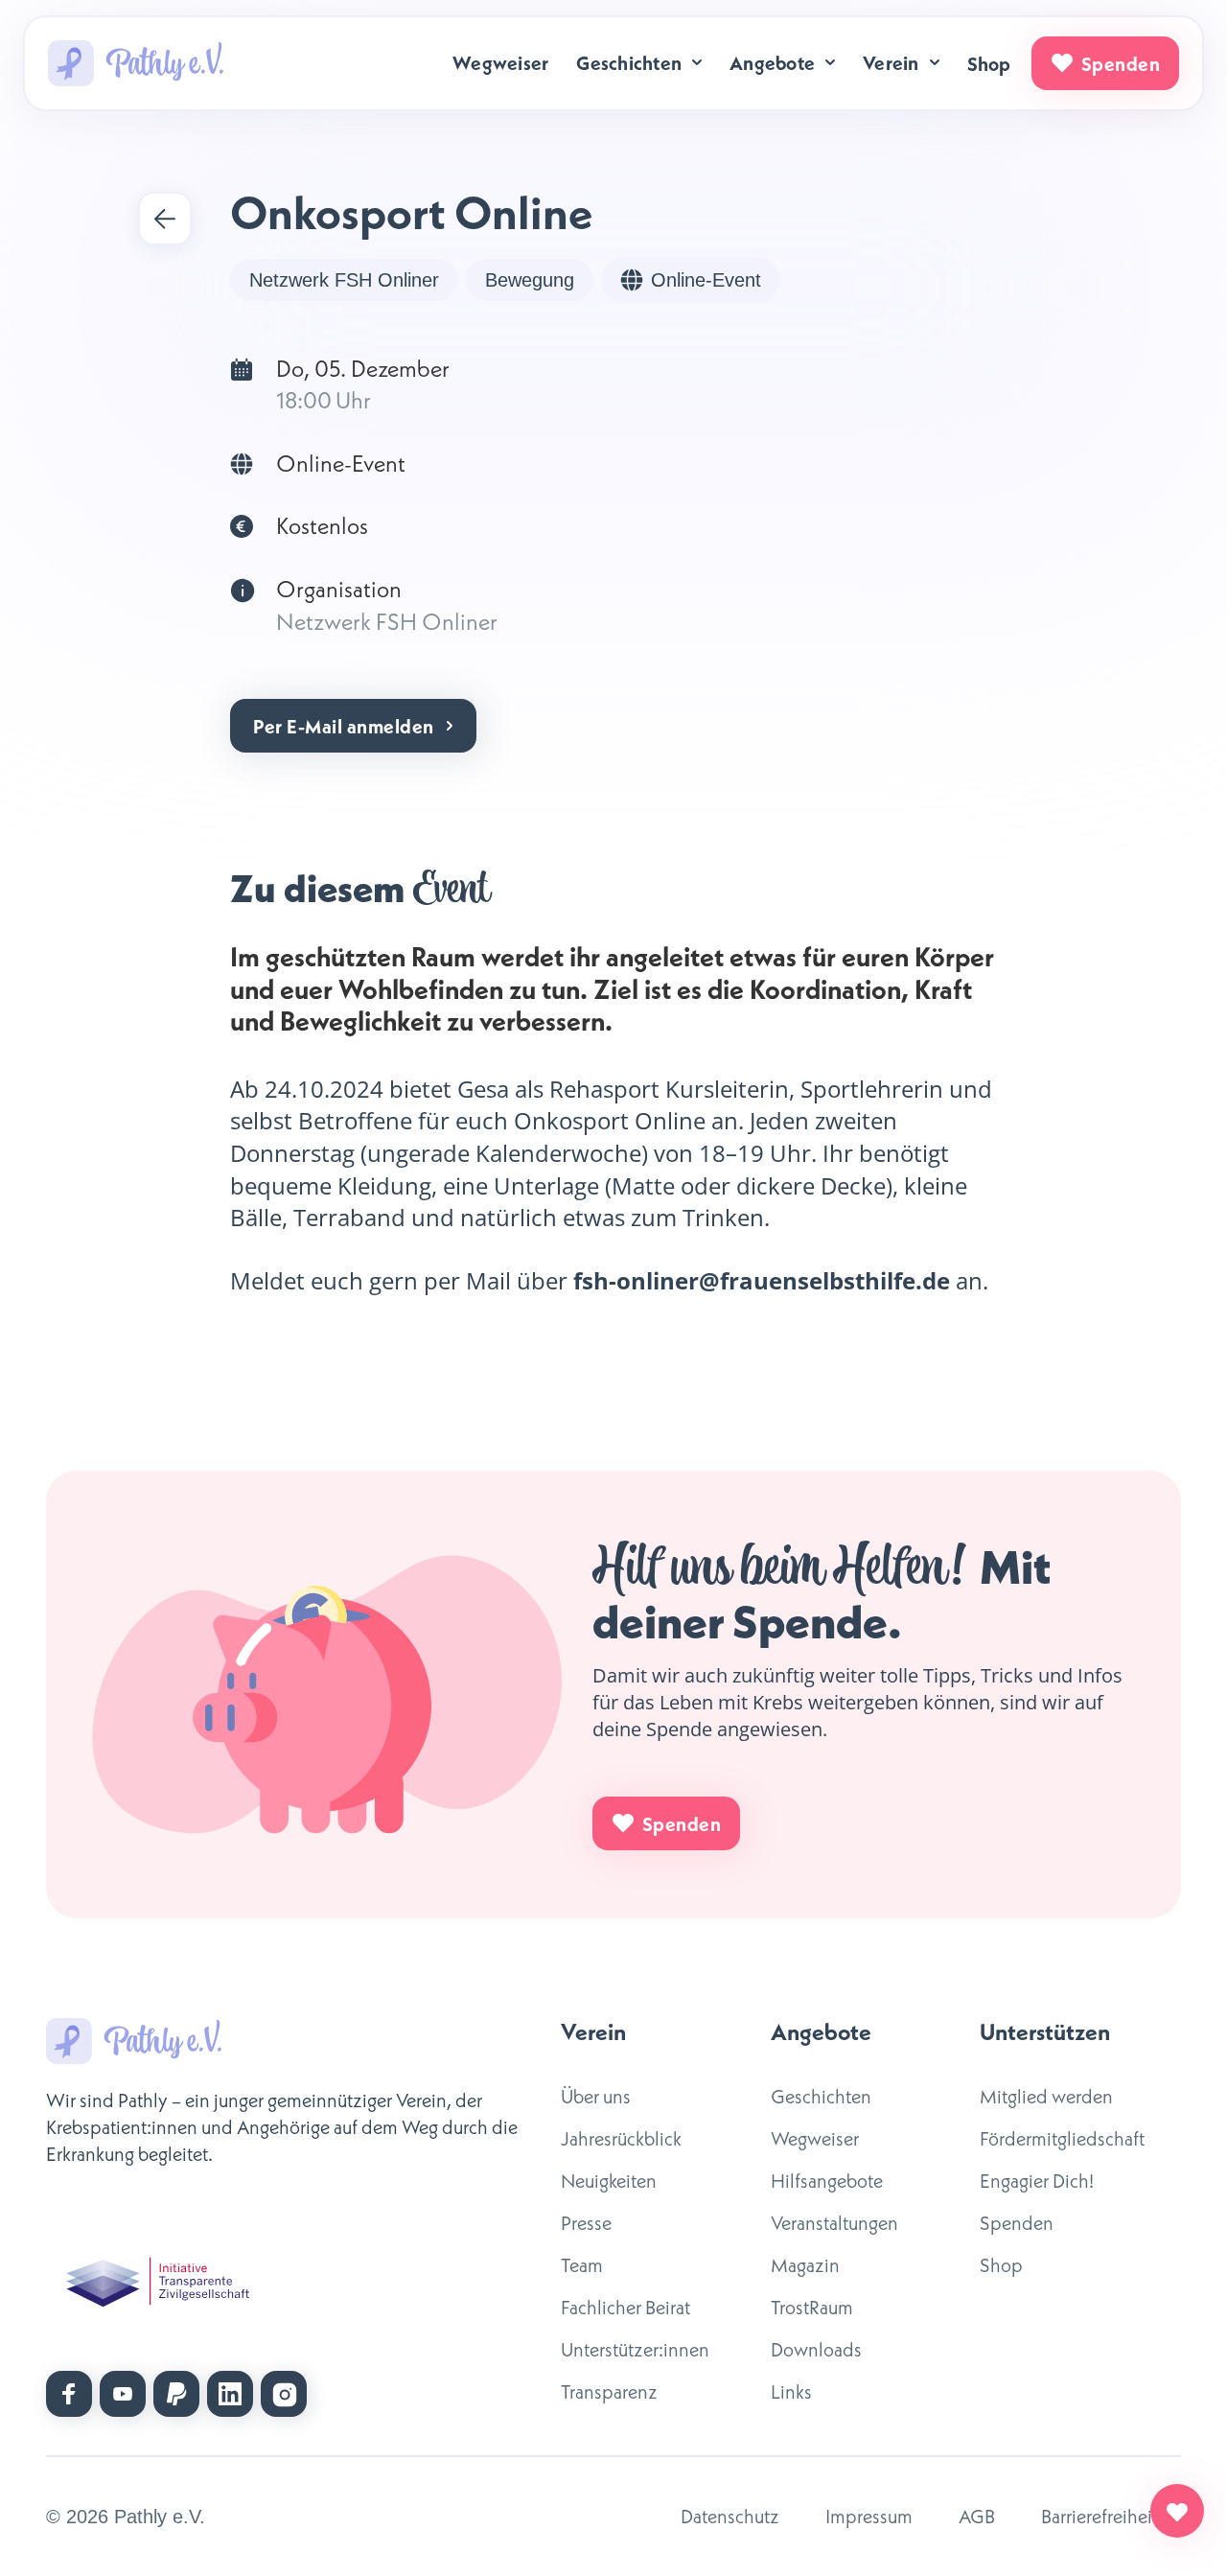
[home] (136, 63)
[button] (640, 62)
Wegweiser (500, 62)
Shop (989, 63)
